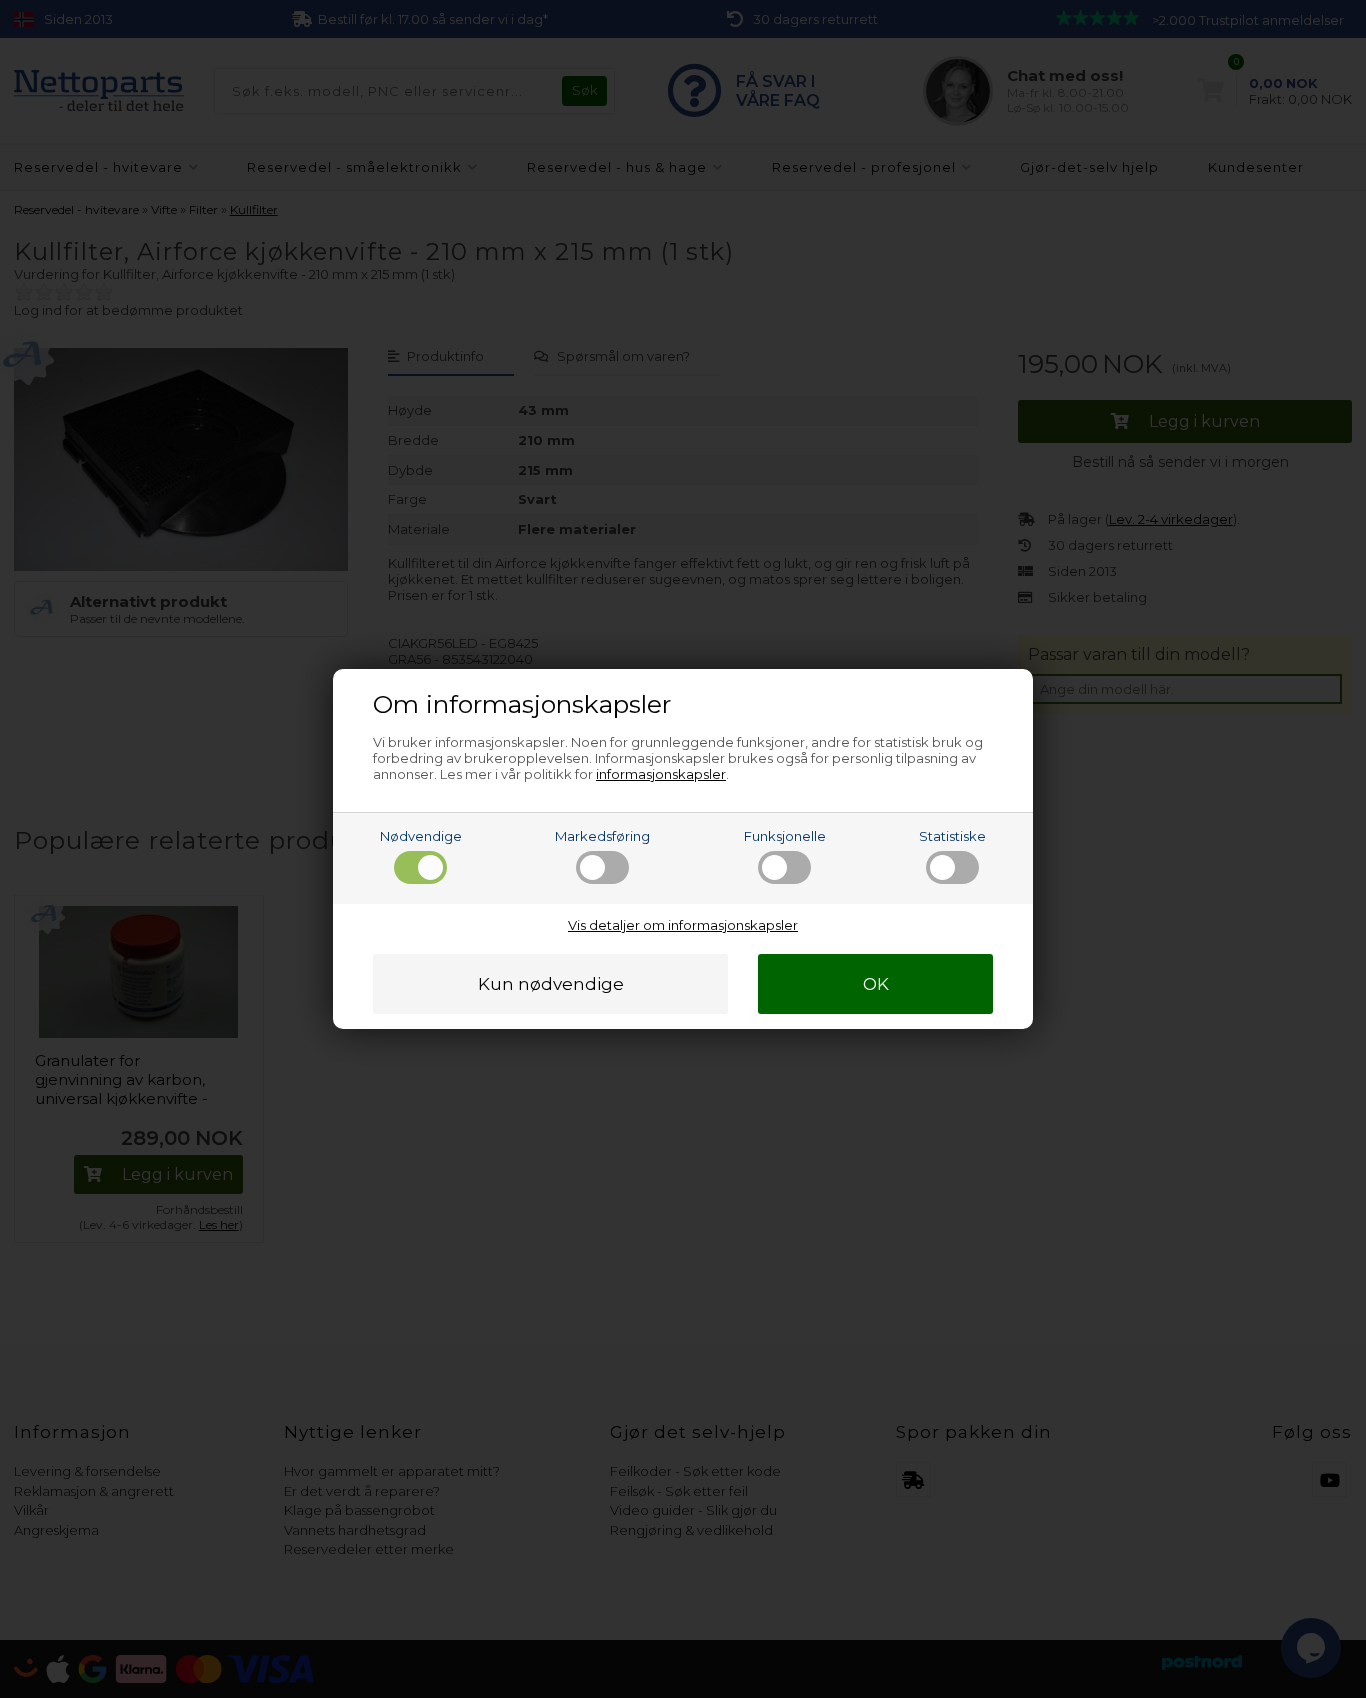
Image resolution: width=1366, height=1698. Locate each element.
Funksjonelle (785, 836)
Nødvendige (421, 836)
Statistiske (952, 836)
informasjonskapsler (661, 774)
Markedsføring (602, 836)
